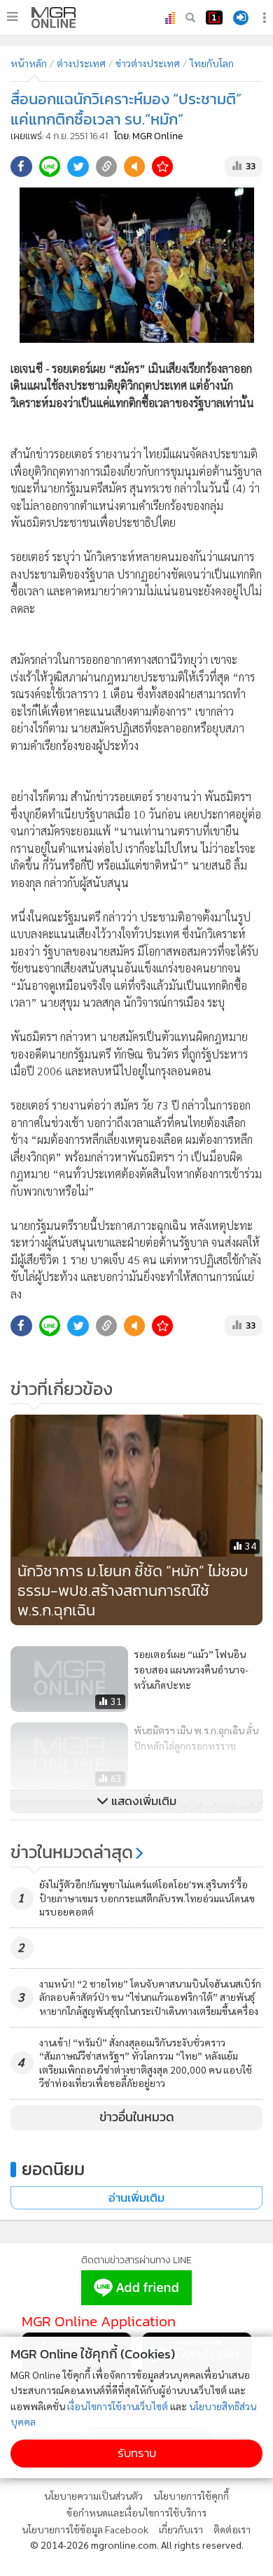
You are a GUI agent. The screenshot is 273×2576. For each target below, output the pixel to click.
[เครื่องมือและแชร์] (266, 18)
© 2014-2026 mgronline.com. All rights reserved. (137, 2545)
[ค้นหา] (190, 17)
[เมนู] (12, 17)
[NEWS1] (214, 17)
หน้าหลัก (29, 63)
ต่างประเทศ (81, 63)
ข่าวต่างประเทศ (148, 63)
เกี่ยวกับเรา (181, 2529)
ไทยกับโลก (212, 63)
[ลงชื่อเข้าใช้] (241, 18)
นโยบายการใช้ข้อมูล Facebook (85, 2529)
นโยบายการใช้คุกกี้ (191, 2496)
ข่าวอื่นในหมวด (137, 2117)
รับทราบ (137, 2453)
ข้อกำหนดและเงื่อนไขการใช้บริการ (136, 2512)
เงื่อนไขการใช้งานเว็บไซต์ (118, 2406)
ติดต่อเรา (232, 2529)
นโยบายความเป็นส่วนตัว (93, 2496)
